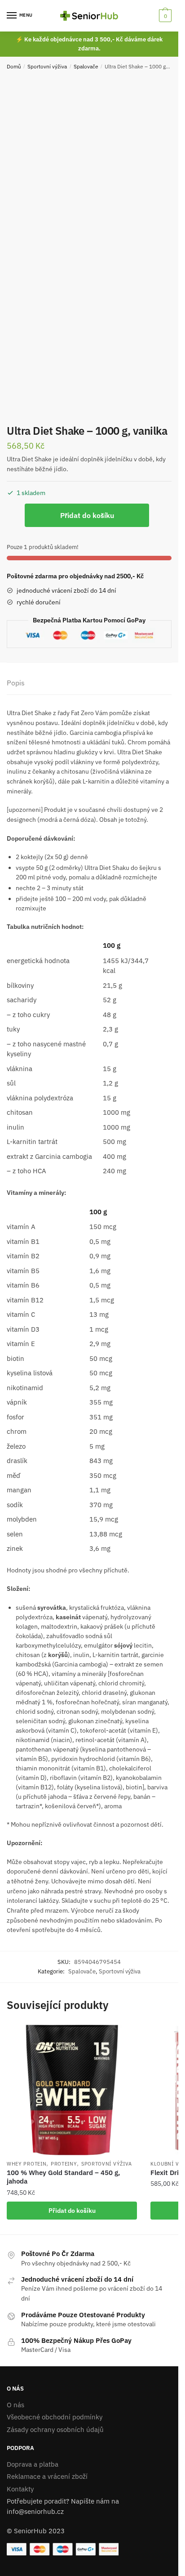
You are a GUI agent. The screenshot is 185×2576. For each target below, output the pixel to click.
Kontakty (20, 2489)
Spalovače (86, 66)
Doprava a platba (33, 2464)
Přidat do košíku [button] (72, 2211)
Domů (14, 66)
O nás (15, 2405)
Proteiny (64, 2164)
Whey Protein (26, 2164)
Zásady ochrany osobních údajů (55, 2430)
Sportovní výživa (47, 66)
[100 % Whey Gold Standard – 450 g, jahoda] (72, 2090)
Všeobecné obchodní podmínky (55, 2417)
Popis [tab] (16, 683)
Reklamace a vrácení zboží (47, 2476)
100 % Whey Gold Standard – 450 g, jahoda (63, 2177)
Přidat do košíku (87, 515)
